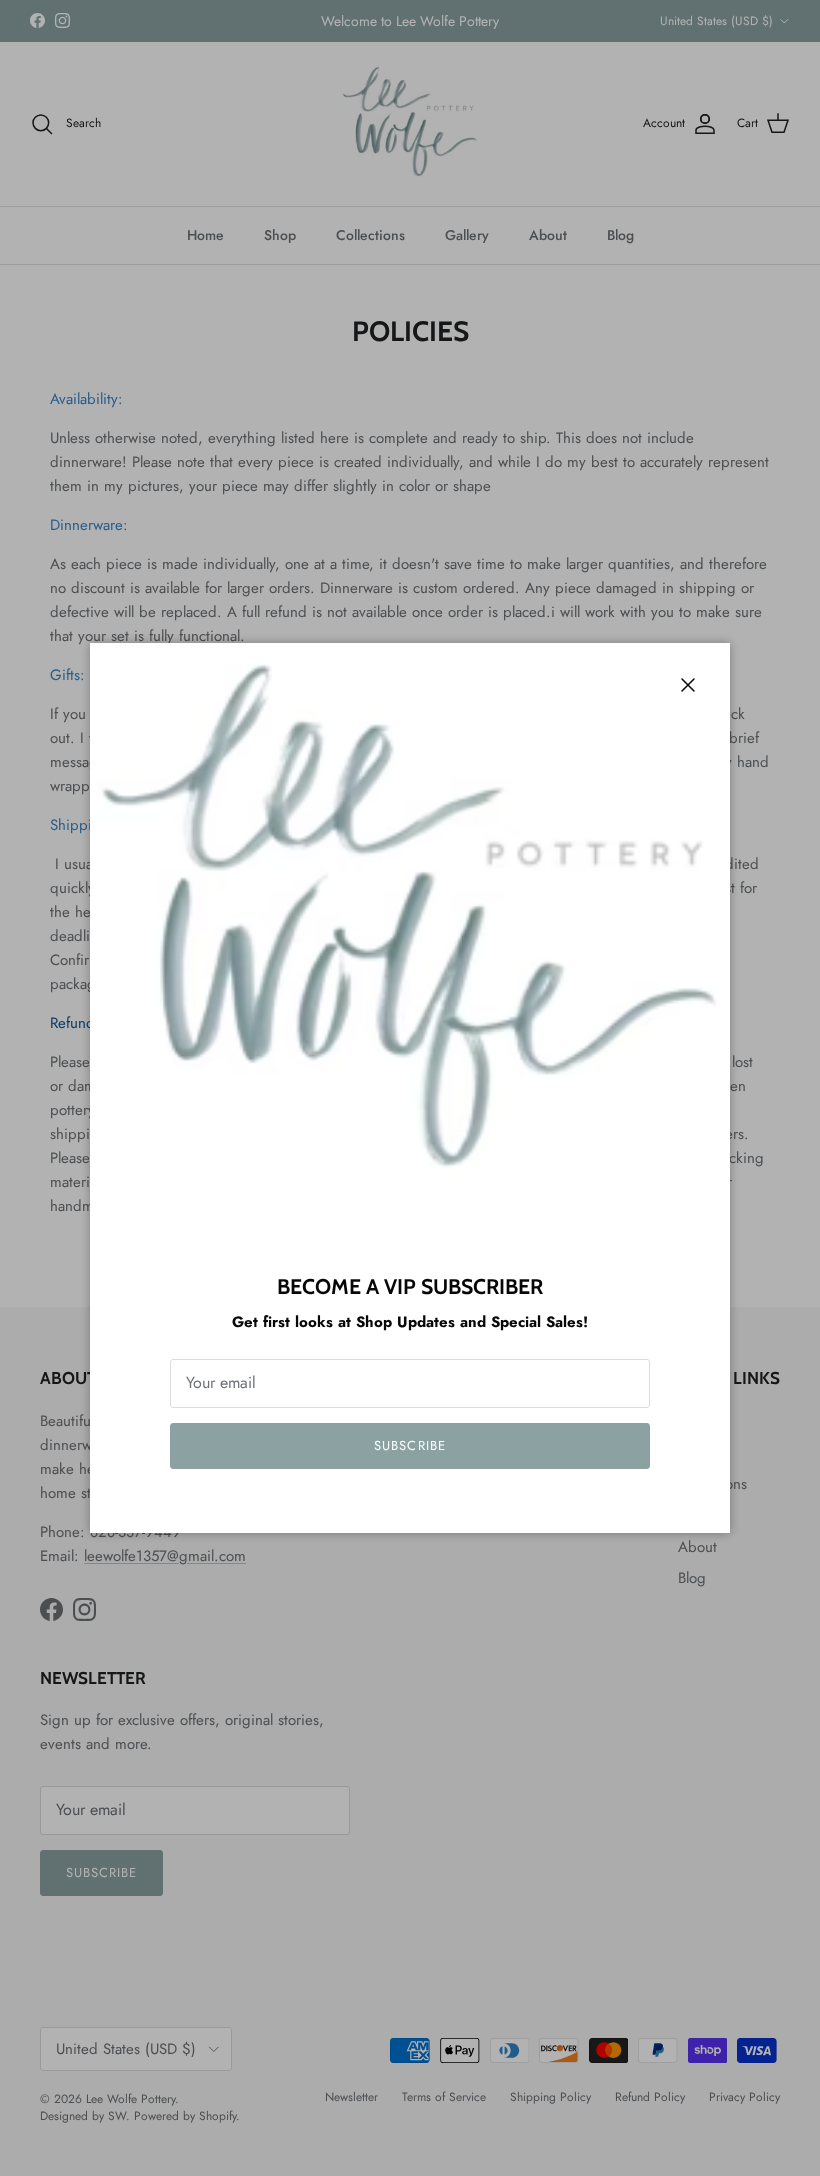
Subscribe (409, 1445)
